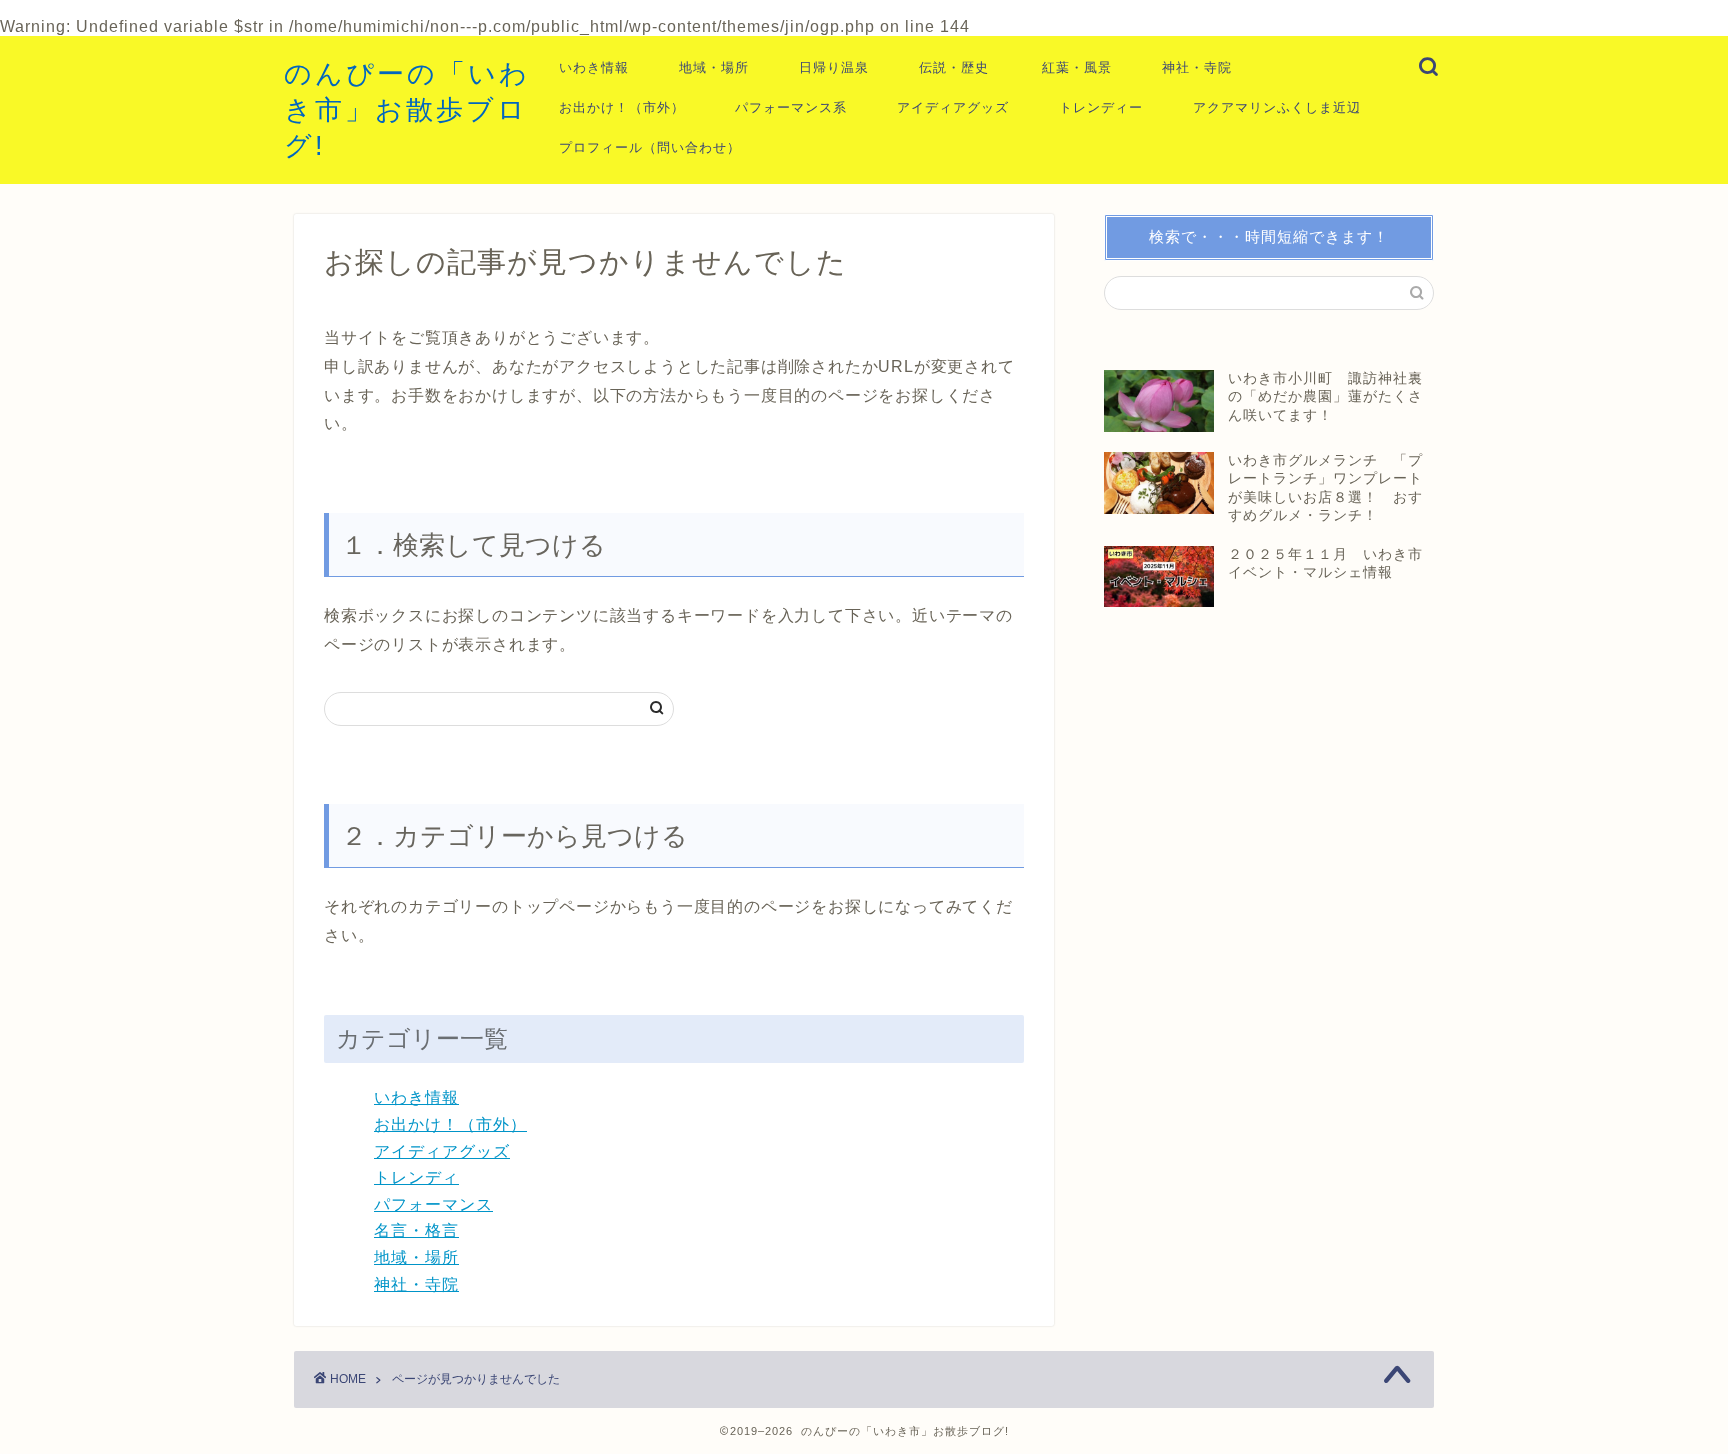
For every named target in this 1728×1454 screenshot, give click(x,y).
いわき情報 (594, 67)
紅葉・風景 (1077, 67)
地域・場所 (714, 67)
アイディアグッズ (953, 107)
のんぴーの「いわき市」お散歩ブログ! (407, 109)
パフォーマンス (433, 1204)
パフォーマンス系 (791, 107)
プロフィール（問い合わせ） (650, 147)
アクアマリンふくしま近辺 (1277, 107)
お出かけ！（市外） (622, 107)
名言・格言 (416, 1230)
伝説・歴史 (954, 67)
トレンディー (1101, 107)
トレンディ (416, 1177)
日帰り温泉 (834, 67)
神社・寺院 (1197, 67)
